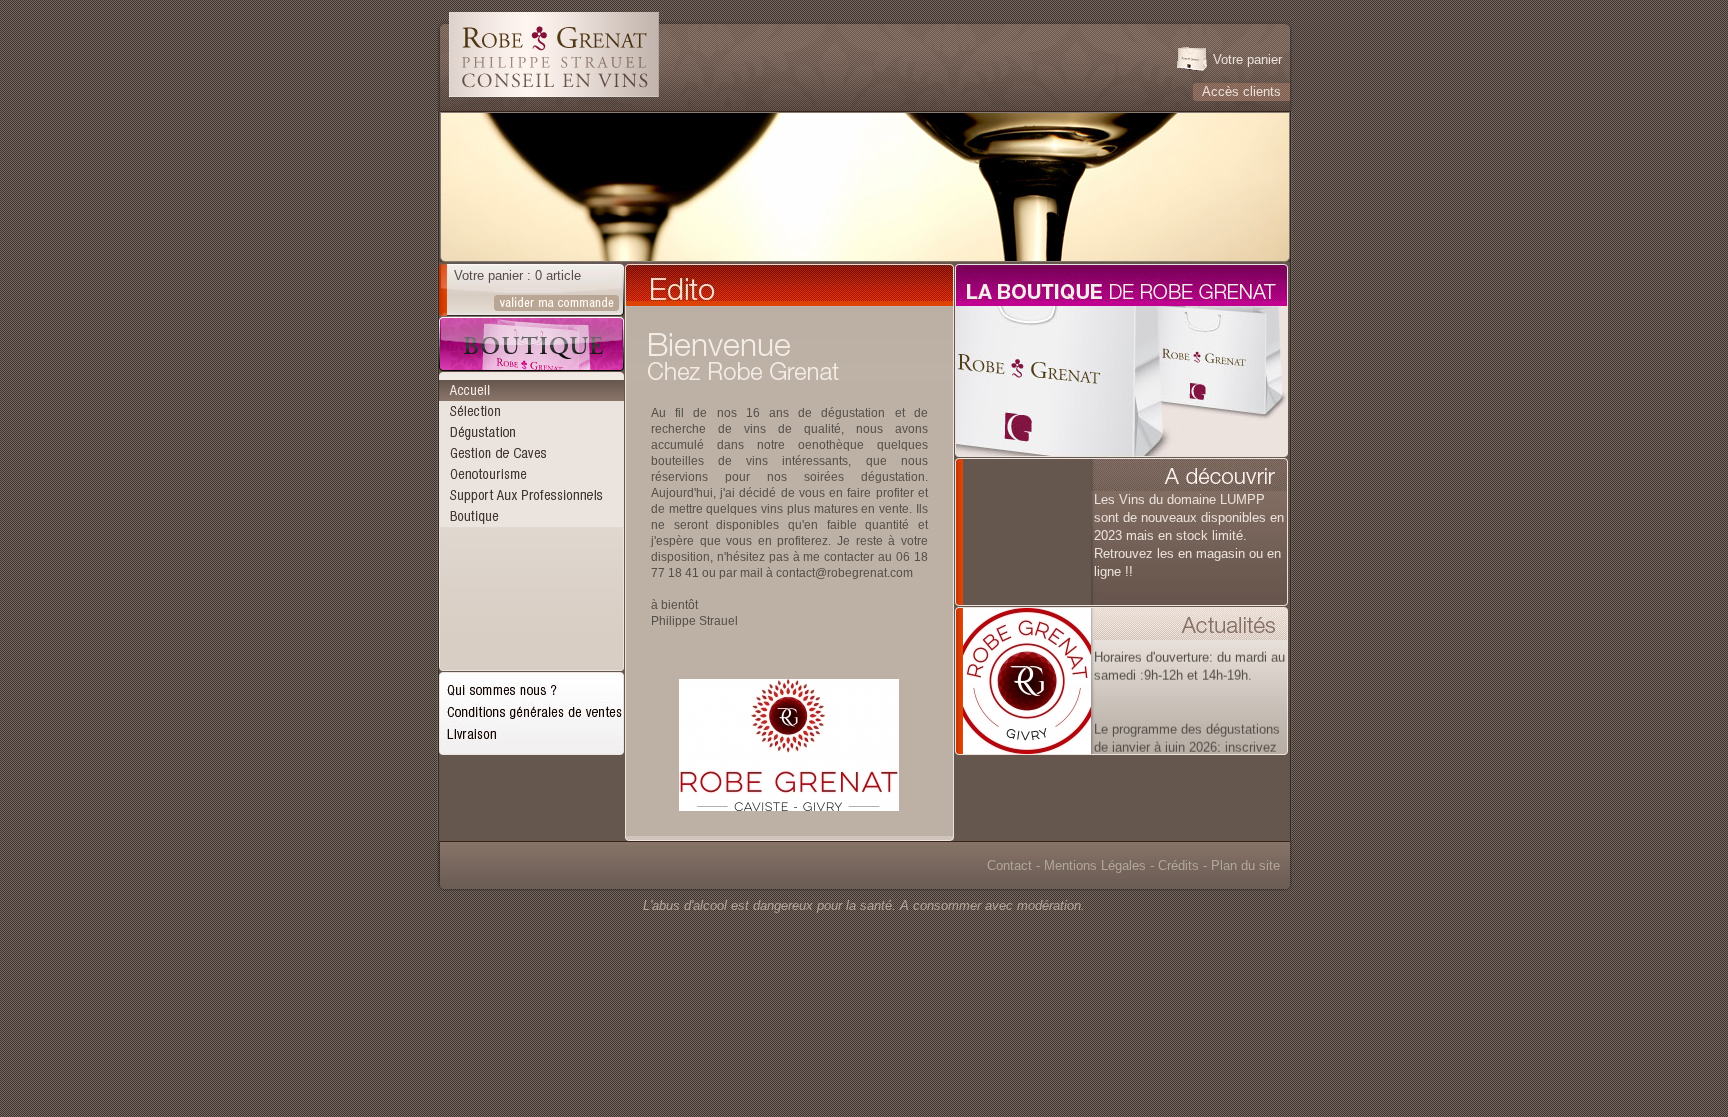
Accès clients (1241, 91)
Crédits (1178, 865)
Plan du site (1245, 865)
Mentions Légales (1095, 865)
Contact (1009, 865)
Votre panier (1247, 59)
